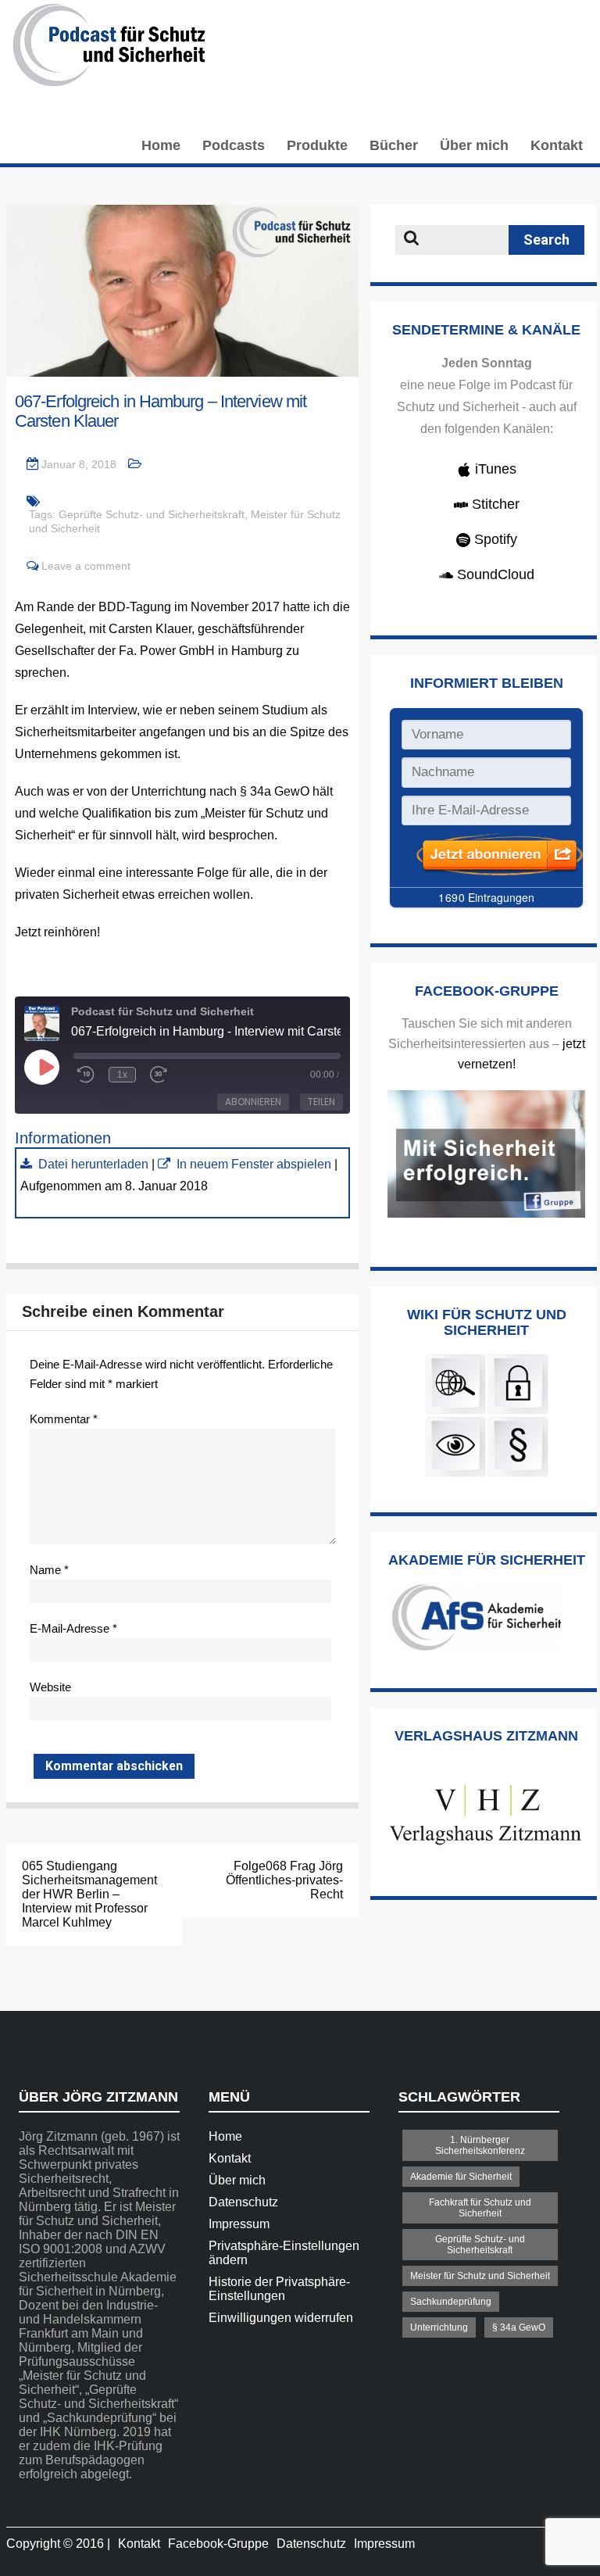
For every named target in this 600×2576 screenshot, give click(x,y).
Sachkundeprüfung (451, 2302)
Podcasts (234, 145)
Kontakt (557, 145)
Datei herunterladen (93, 1164)
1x (122, 1075)
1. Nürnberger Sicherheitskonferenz (480, 2145)
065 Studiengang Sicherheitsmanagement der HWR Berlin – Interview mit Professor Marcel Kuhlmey (89, 1894)
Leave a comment (86, 566)
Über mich (474, 145)
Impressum (239, 2224)
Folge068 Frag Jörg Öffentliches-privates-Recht (284, 1880)
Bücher (394, 145)
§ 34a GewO (519, 2327)
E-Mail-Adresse (73, 1628)
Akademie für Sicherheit (461, 2177)
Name (49, 1570)
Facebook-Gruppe (218, 2544)
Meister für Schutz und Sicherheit (480, 2276)
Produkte (317, 145)
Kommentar (64, 1419)
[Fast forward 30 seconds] (162, 1075)
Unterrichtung (439, 2327)
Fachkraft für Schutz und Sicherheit (480, 2208)
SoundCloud (494, 574)
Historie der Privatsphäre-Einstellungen (279, 2289)
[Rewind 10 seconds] (86, 1075)
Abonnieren (253, 1102)
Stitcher (494, 504)
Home (161, 145)
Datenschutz (243, 2202)
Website (50, 1687)
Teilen (321, 1102)
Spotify (494, 539)
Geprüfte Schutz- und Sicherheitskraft (152, 514)
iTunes (494, 469)
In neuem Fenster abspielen (254, 1164)
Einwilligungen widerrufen (281, 2318)
